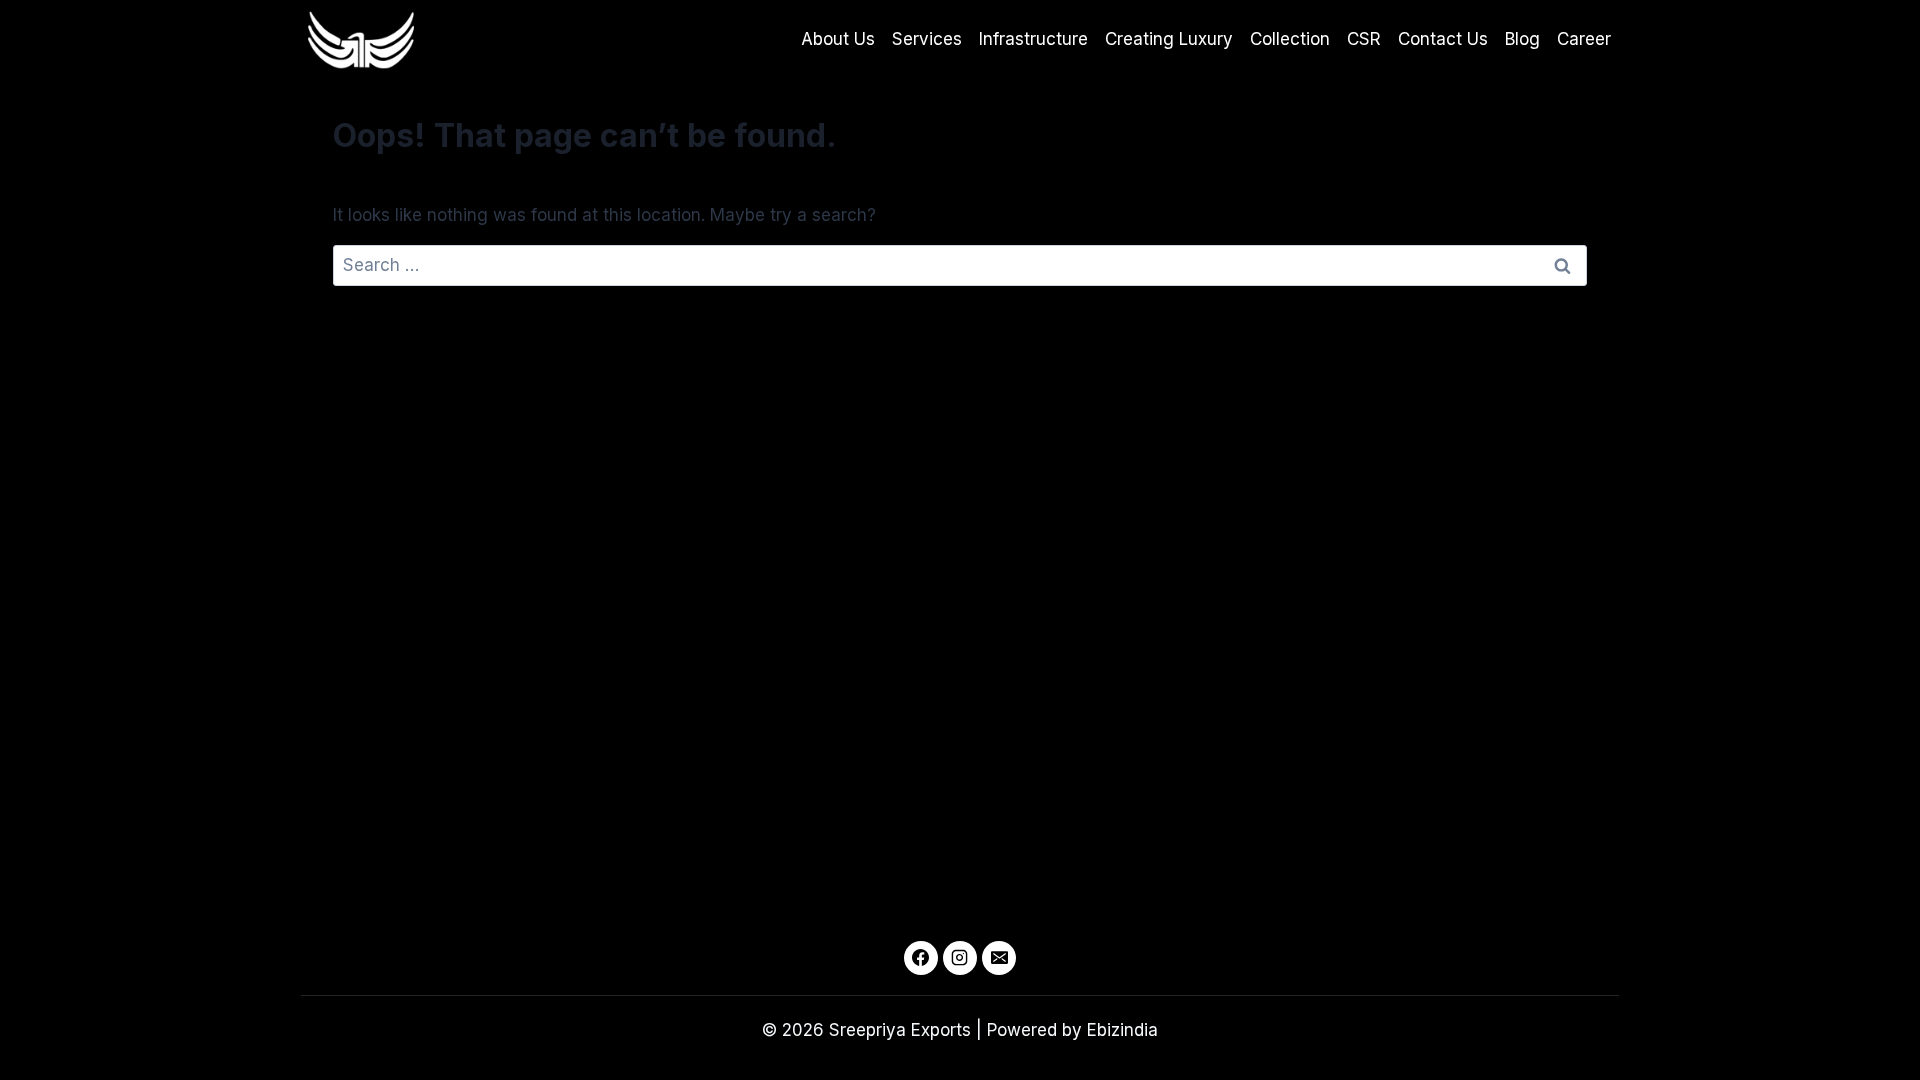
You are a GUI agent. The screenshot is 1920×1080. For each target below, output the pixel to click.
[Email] (999, 958)
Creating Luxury (1169, 39)
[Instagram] (960, 958)
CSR (1364, 39)
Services (927, 39)
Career (1584, 39)
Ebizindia (1122, 1030)
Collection (1290, 39)
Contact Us (1443, 39)
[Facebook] (921, 958)
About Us (838, 39)
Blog (1522, 39)
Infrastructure (1033, 39)
